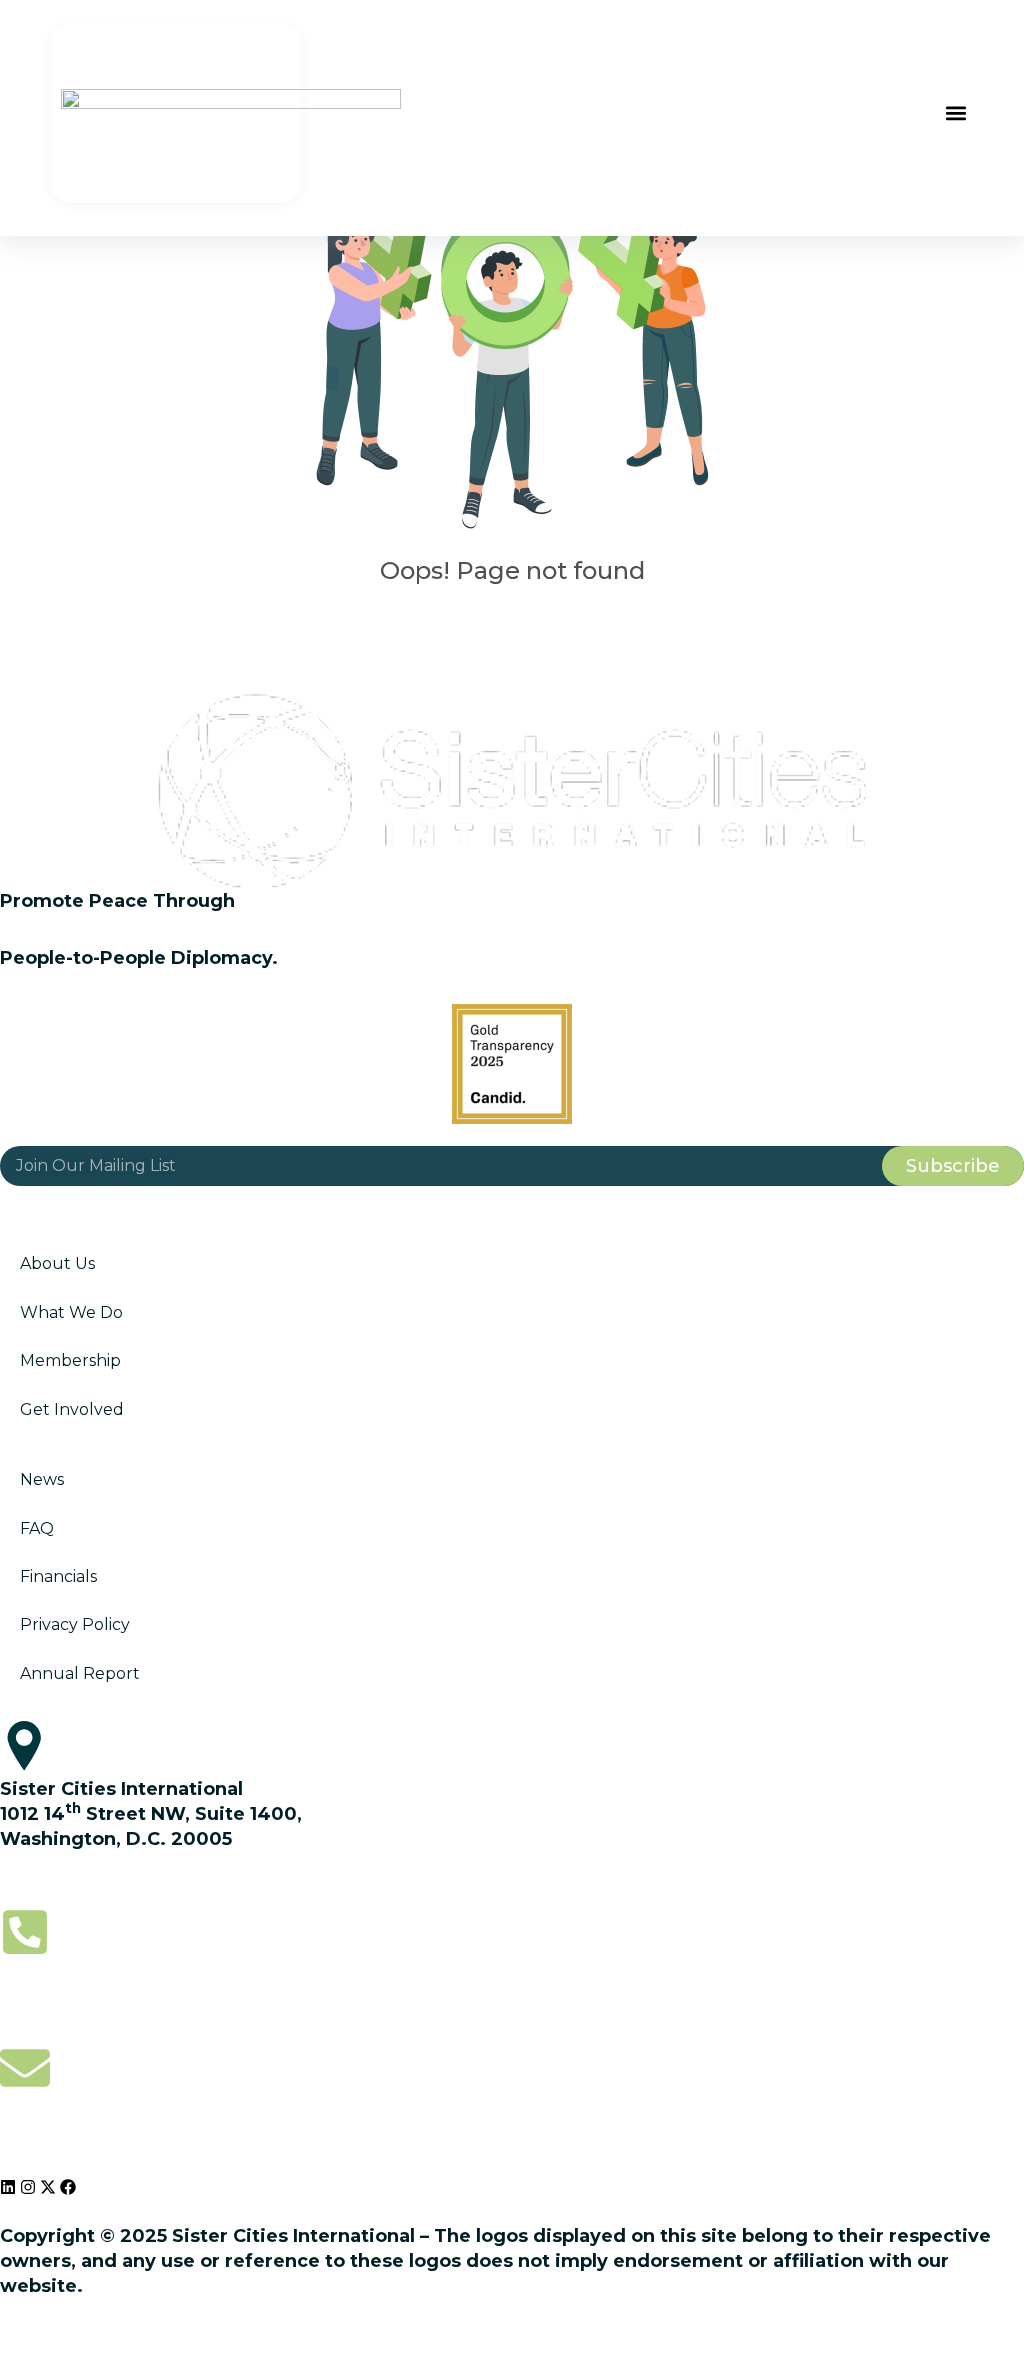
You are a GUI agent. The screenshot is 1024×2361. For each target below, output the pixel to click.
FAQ (37, 1528)
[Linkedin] (8, 2187)
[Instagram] (28, 2187)
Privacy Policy (75, 1624)
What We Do (71, 1312)
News (42, 1479)
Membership (70, 1360)
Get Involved (72, 1409)
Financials (58, 1576)
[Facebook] (68, 2187)
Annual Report (80, 1673)
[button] (956, 113)
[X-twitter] (48, 2187)
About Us (57, 1263)
